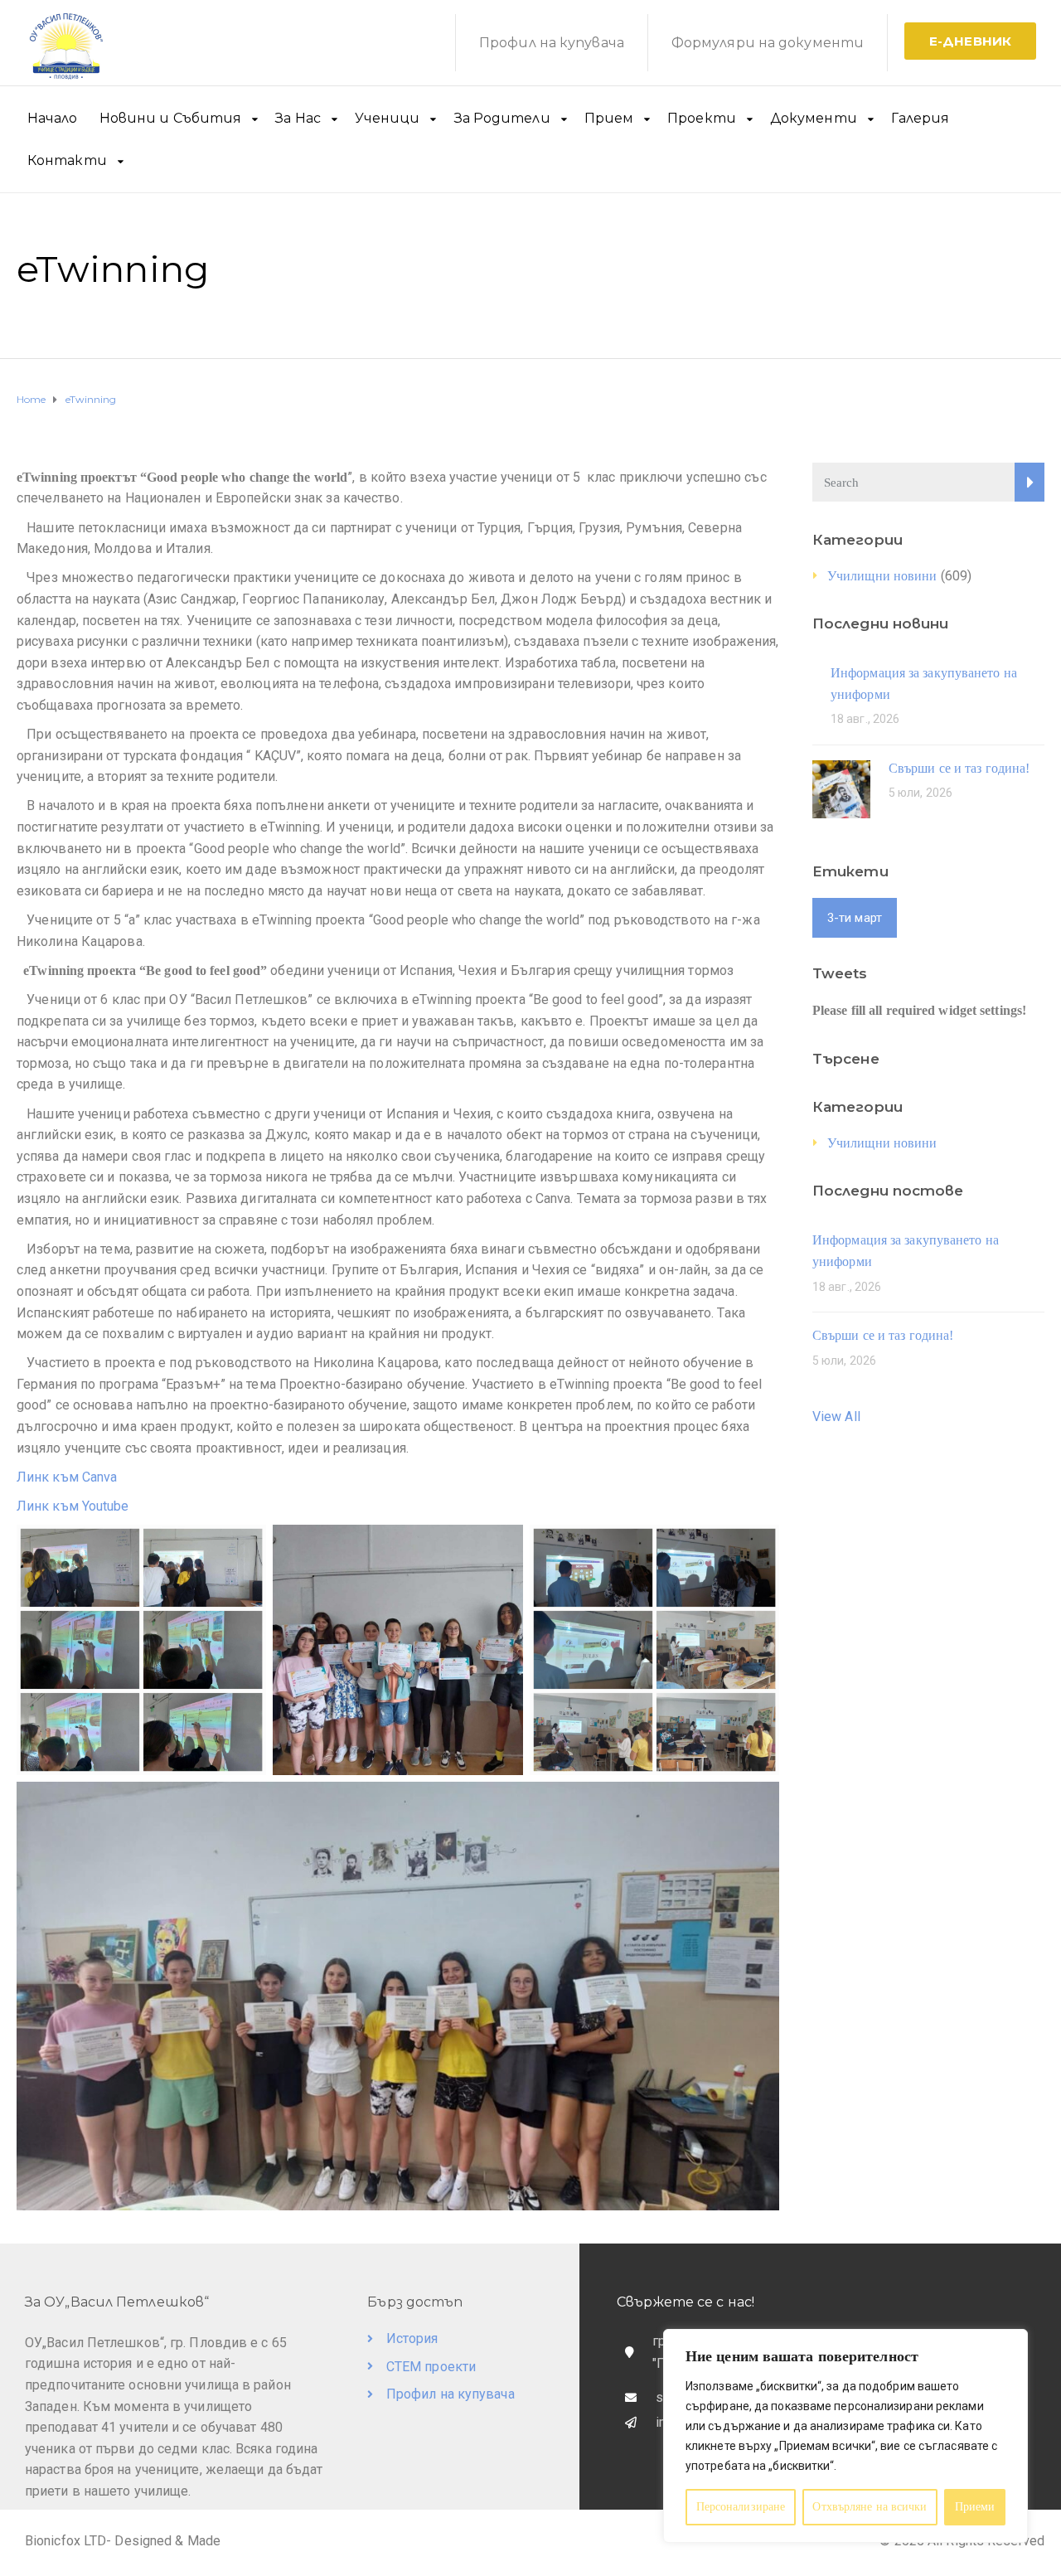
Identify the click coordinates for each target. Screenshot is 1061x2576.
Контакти (67, 160)
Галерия (921, 118)
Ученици (388, 118)
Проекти (702, 118)
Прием (609, 118)
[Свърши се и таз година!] (841, 788)
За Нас (298, 118)
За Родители (502, 118)
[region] (845, 2436)
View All (836, 1417)
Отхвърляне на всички (870, 2507)
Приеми (975, 2507)
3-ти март (855, 918)
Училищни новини (882, 576)
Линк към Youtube (76, 1506)
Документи (814, 118)
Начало (53, 118)
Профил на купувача (552, 43)
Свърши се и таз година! (959, 768)
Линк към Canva (67, 1477)
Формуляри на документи (768, 43)
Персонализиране (741, 2507)
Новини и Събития (171, 118)
